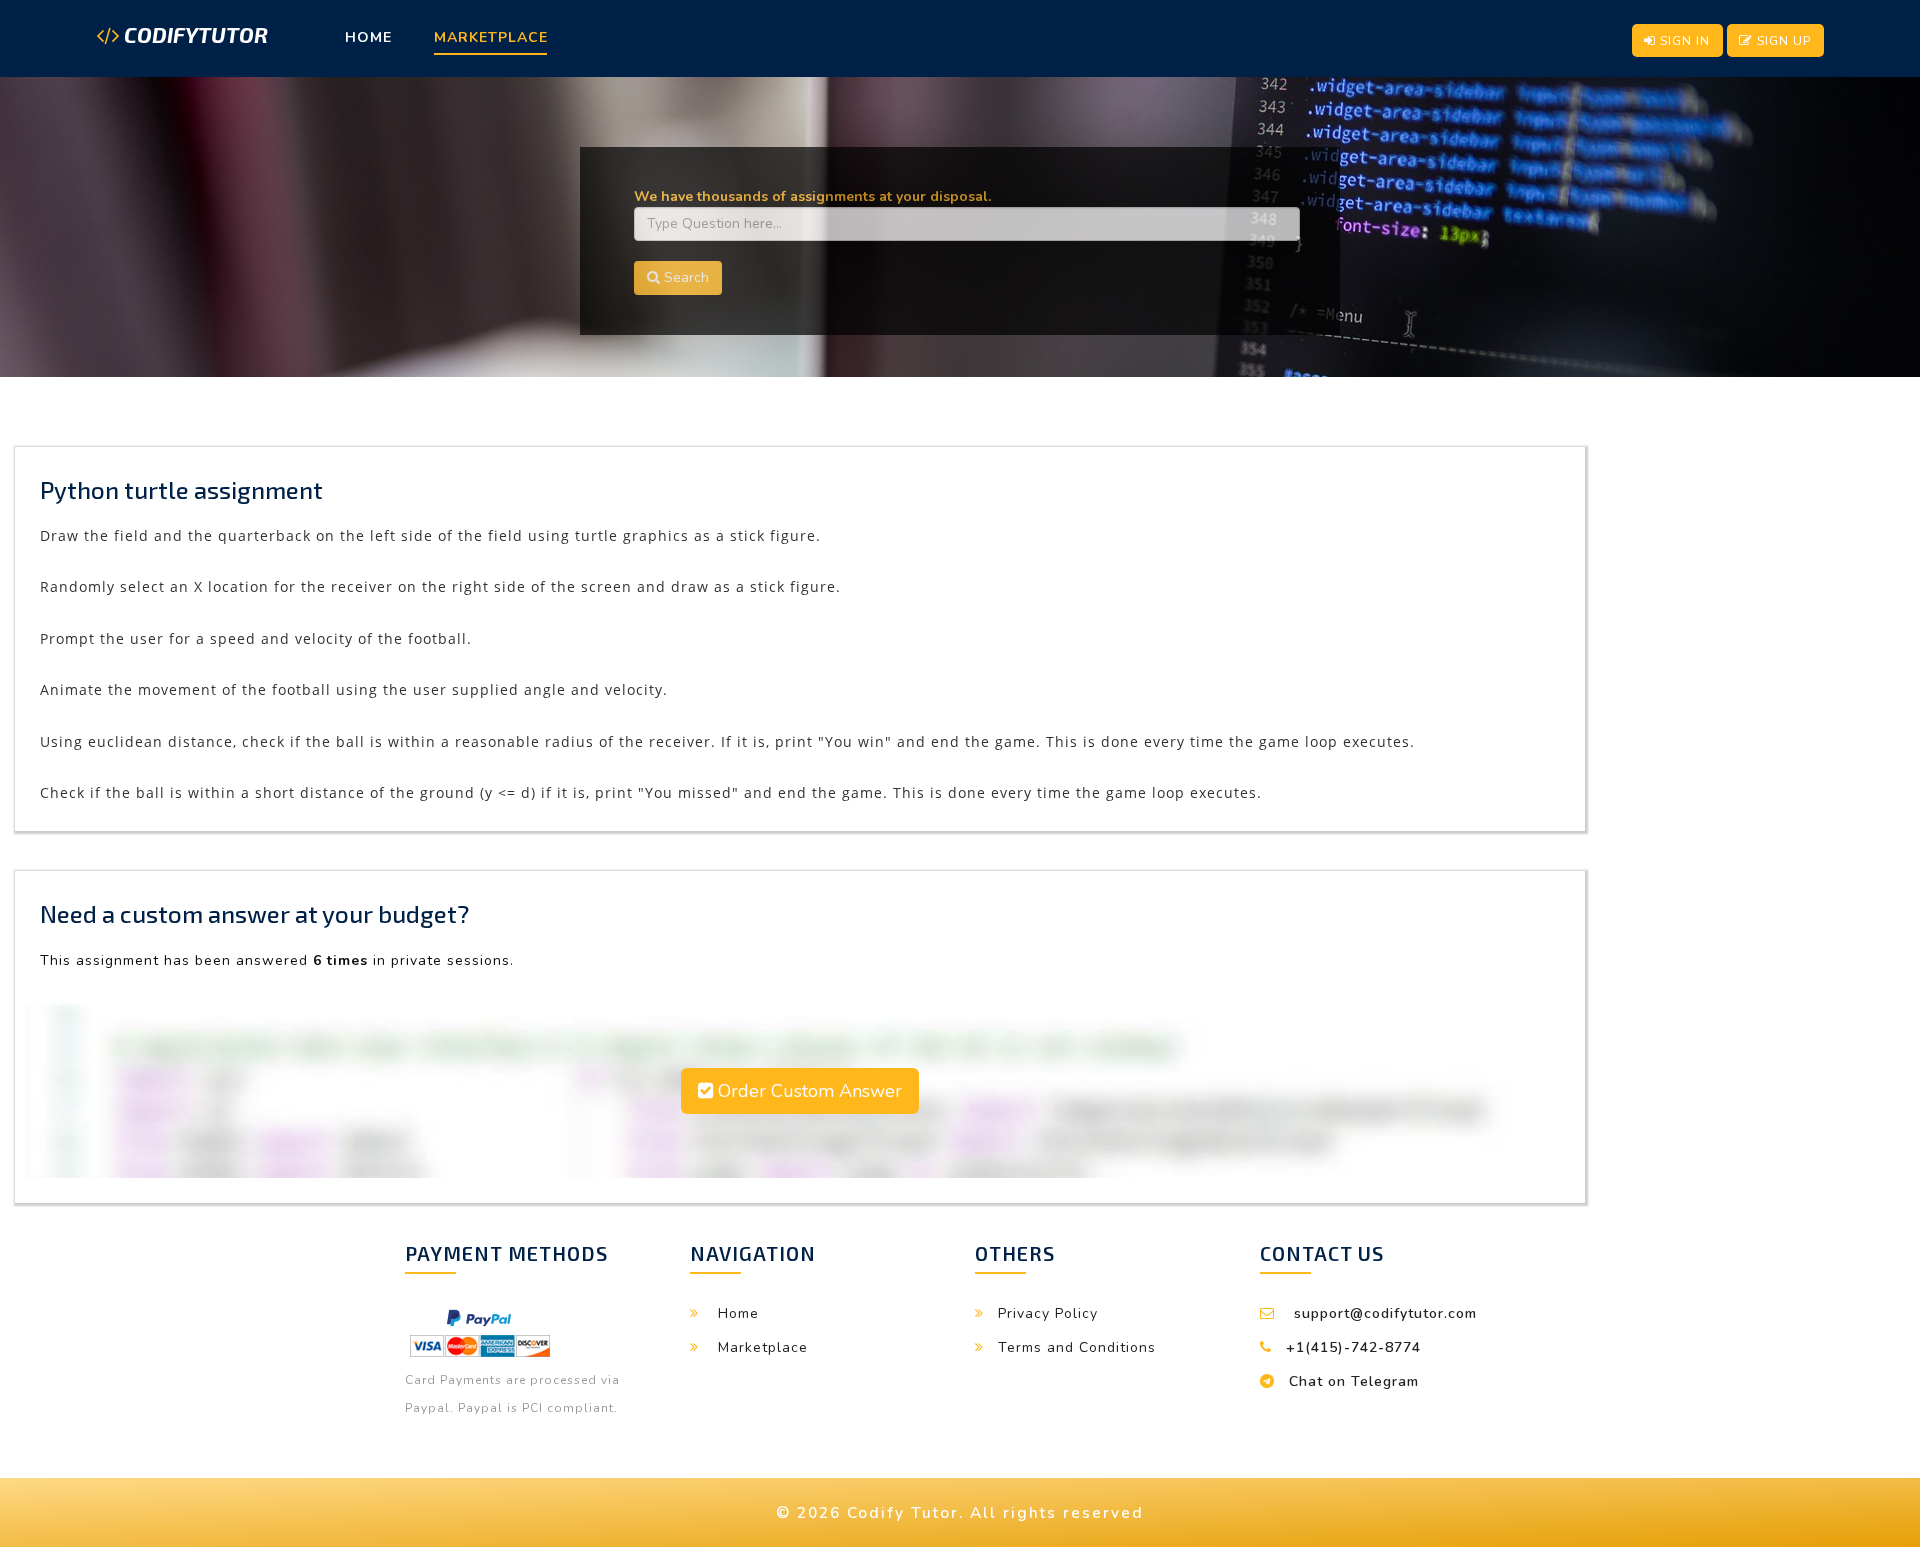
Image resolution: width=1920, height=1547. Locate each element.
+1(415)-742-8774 (1353, 1347)
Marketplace (491, 37)
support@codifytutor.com (1385, 1313)
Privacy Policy (1048, 1313)
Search (684, 277)
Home (368, 37)
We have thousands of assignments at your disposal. (812, 196)
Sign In (1683, 40)
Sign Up (1782, 40)
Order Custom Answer (807, 1091)
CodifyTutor (193, 35)
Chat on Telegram (1354, 1381)
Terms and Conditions (1077, 1347)
